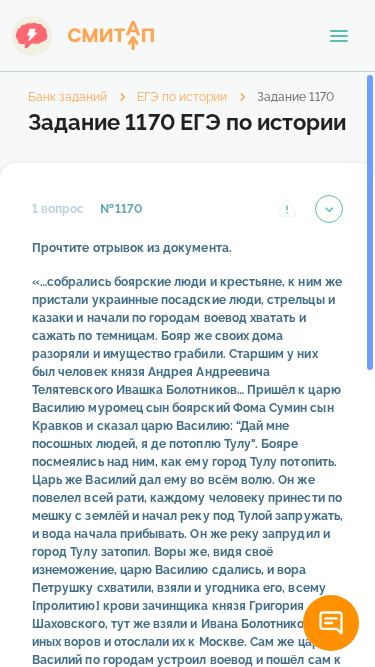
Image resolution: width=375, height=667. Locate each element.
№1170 (120, 209)
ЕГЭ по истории (182, 97)
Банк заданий (67, 97)
